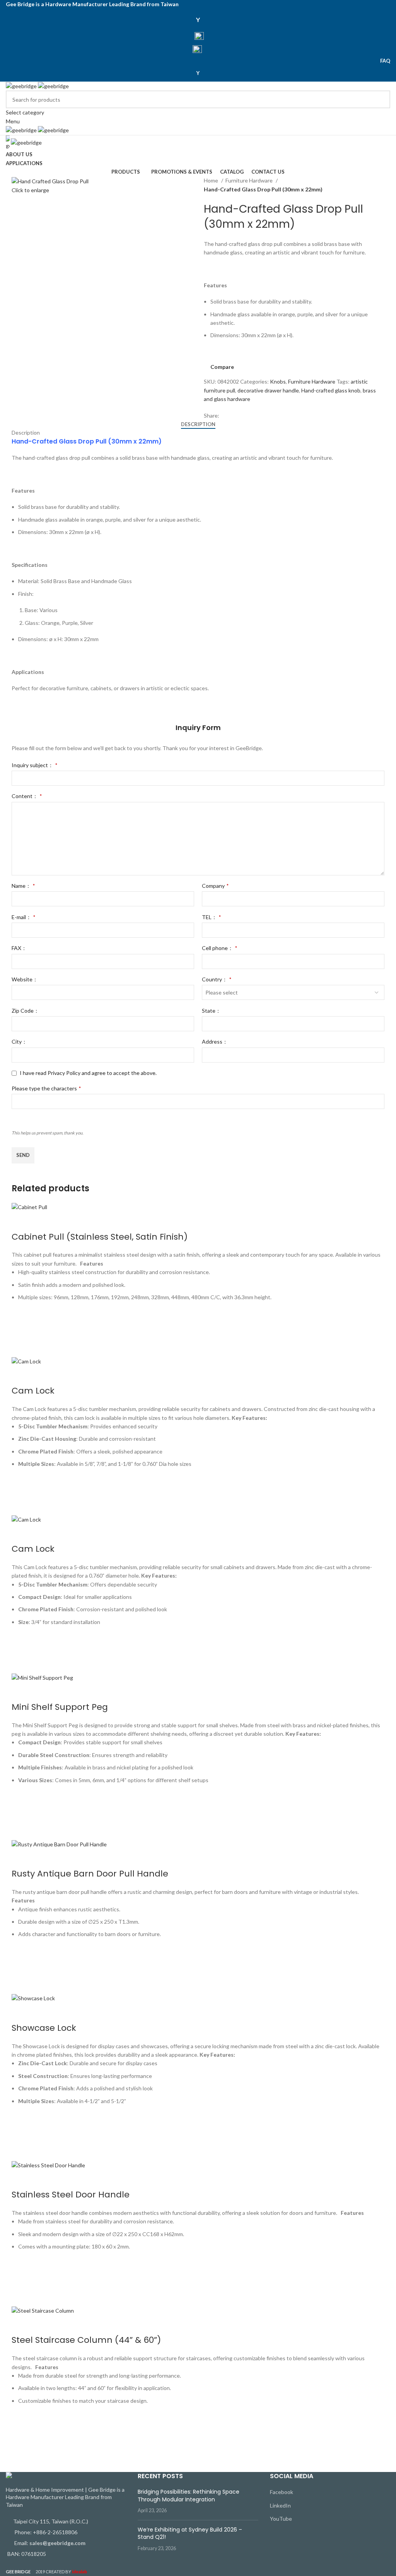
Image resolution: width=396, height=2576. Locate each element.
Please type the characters (46, 1088)
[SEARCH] (381, 104)
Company (215, 886)
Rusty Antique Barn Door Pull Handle (90, 1874)
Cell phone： (219, 948)
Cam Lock (33, 1391)
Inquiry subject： (34, 765)
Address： (215, 1041)
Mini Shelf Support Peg (60, 1707)
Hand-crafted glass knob (331, 390)
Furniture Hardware (250, 180)
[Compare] (21, 1221)
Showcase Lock (44, 2028)
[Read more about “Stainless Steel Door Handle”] (21, 2277)
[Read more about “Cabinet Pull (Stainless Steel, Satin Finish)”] (21, 1328)
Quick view (21, 1347)
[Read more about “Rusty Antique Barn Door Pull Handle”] (21, 1965)
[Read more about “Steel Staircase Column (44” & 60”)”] (21, 2431)
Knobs (278, 381)
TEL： (211, 917)
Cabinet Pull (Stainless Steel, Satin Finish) (100, 1237)
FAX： (19, 948)
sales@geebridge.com (57, 2543)
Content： (27, 796)
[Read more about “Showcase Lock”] (21, 2131)
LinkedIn (280, 2505)
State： (211, 1011)
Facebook (282, 2492)
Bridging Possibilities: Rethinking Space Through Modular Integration (189, 2496)
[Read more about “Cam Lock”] (21, 1486)
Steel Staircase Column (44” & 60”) (86, 2340)
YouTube (281, 2519)
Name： (23, 886)
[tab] (198, 425)
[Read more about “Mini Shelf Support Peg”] (21, 1810)
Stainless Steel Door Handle (71, 2195)
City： (19, 1041)
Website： (25, 979)
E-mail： (23, 917)
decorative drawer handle (268, 390)
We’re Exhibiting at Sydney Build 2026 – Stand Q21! (190, 2533)
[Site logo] (22, 86)
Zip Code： (25, 1011)
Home (212, 180)
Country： (217, 979)
